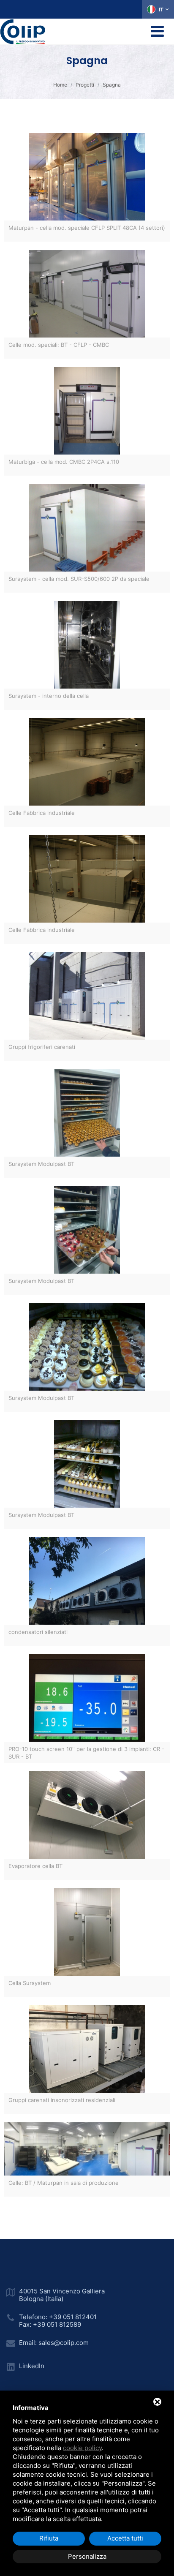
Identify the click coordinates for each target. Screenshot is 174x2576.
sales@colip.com (64, 2343)
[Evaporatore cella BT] (87, 1812)
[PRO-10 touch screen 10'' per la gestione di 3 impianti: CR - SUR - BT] (87, 1695)
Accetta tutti (125, 2538)
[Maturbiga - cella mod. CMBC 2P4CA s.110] (87, 408)
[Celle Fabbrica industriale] (87, 759)
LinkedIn (32, 2366)
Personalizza (87, 2556)
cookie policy (82, 2448)
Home (60, 85)
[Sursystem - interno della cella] (87, 642)
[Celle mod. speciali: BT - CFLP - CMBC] (87, 291)
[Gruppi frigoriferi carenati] (87, 993)
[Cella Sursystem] (87, 1929)
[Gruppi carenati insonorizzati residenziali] (87, 2046)
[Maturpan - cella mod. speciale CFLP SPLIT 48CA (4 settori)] (87, 174)
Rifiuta (49, 2538)
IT (161, 10)
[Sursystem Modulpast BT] (87, 1110)
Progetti (85, 85)
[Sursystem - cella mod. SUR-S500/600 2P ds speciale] (87, 525)
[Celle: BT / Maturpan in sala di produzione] (87, 2146)
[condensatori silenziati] (87, 1578)
